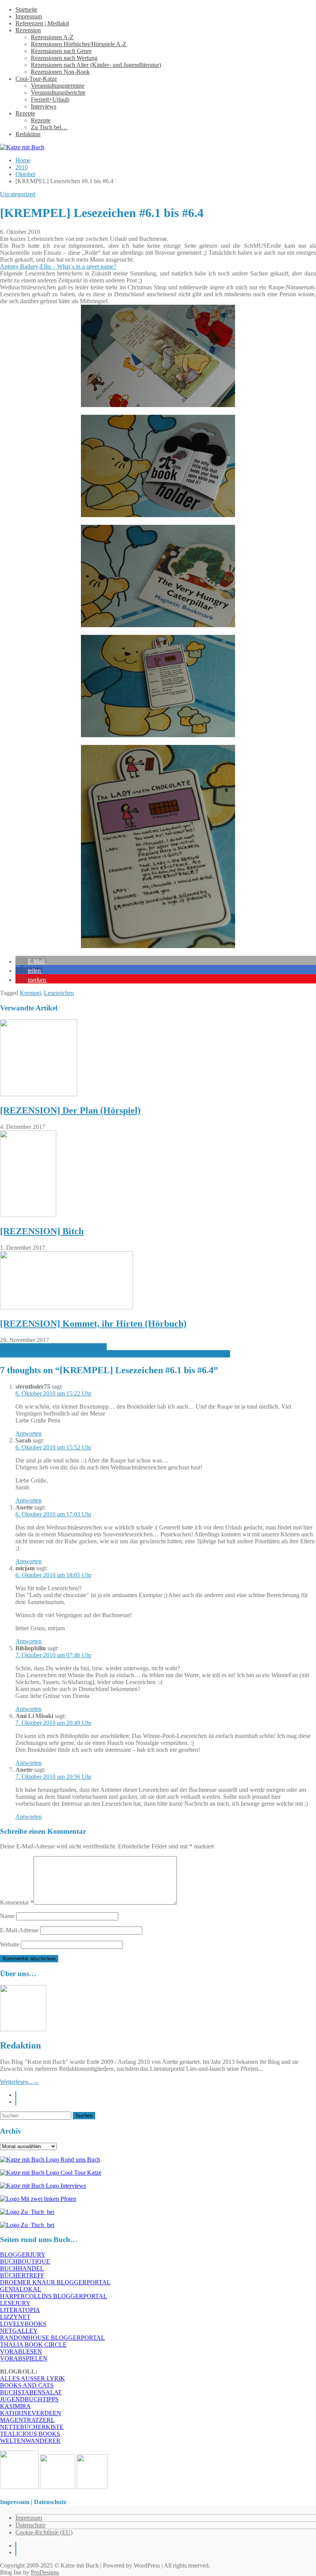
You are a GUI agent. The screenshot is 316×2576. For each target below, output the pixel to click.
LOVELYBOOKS (23, 2324)
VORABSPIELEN (24, 2358)
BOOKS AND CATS (27, 2385)
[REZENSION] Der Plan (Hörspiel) (70, 1110)
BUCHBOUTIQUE (25, 2261)
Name (7, 1916)
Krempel (30, 993)
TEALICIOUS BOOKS (30, 2434)
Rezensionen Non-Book (60, 72)
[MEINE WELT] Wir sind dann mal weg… (53, 1347)
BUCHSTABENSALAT (31, 2392)
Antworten (29, 1433)
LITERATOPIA (20, 2310)
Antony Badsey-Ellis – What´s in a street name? (58, 266)
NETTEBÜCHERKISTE (32, 2427)
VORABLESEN (21, 2351)
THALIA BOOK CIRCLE (33, 2345)
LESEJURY (15, 2303)
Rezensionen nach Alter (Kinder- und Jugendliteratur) (96, 65)
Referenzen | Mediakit (42, 23)
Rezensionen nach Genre (61, 51)
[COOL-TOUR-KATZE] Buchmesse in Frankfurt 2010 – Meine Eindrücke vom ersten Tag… (115, 1354)
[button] (31, 961)
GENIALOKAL (21, 2289)
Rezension (28, 30)
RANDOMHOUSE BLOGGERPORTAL (52, 2338)
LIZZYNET (15, 2317)
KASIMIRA (15, 2406)
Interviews (44, 106)
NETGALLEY (19, 2331)
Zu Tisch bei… (49, 127)
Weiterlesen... (19, 2082)
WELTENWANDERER (30, 2441)
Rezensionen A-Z (52, 37)
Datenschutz (30, 2525)
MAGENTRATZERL (27, 2420)
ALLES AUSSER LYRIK (33, 2378)
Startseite (26, 9)
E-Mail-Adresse (19, 1930)
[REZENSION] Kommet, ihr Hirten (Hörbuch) (93, 1324)
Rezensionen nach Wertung (64, 58)
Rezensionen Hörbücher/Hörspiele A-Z (79, 44)
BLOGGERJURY (23, 2255)
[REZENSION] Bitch (42, 1231)
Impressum (29, 16)
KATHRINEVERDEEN (31, 2413)
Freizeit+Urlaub (50, 99)
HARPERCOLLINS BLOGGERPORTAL (54, 2296)
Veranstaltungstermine (58, 86)
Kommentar (17, 1902)
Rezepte (25, 113)
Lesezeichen (59, 993)
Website (10, 1944)
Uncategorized (18, 194)
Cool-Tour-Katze (36, 79)
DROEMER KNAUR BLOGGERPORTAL (55, 2282)
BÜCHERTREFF (22, 2275)
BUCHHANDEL (22, 2268)
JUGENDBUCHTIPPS (29, 2399)
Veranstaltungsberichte (58, 93)
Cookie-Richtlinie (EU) (44, 2532)
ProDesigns (45, 2572)
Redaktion (28, 134)
